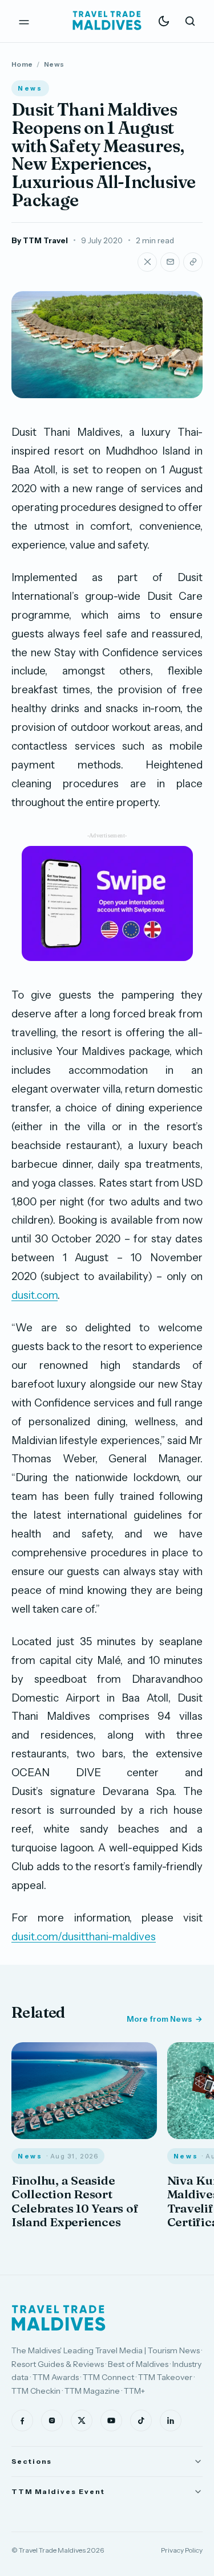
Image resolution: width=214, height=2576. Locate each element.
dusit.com (35, 1295)
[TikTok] (141, 2420)
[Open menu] (24, 21)
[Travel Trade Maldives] (58, 2318)
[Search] (190, 21)
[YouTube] (111, 2420)
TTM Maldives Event (58, 2491)
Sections (32, 2461)
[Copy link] (193, 262)
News (54, 64)
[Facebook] (22, 2420)
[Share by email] (170, 262)
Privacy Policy (182, 2550)
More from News (159, 2019)
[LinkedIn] (171, 2420)
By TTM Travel (40, 240)
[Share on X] (147, 262)
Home (22, 64)
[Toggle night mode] (164, 21)
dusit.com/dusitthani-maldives (84, 1937)
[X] (82, 2420)
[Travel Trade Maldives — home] (107, 21)
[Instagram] (52, 2420)
